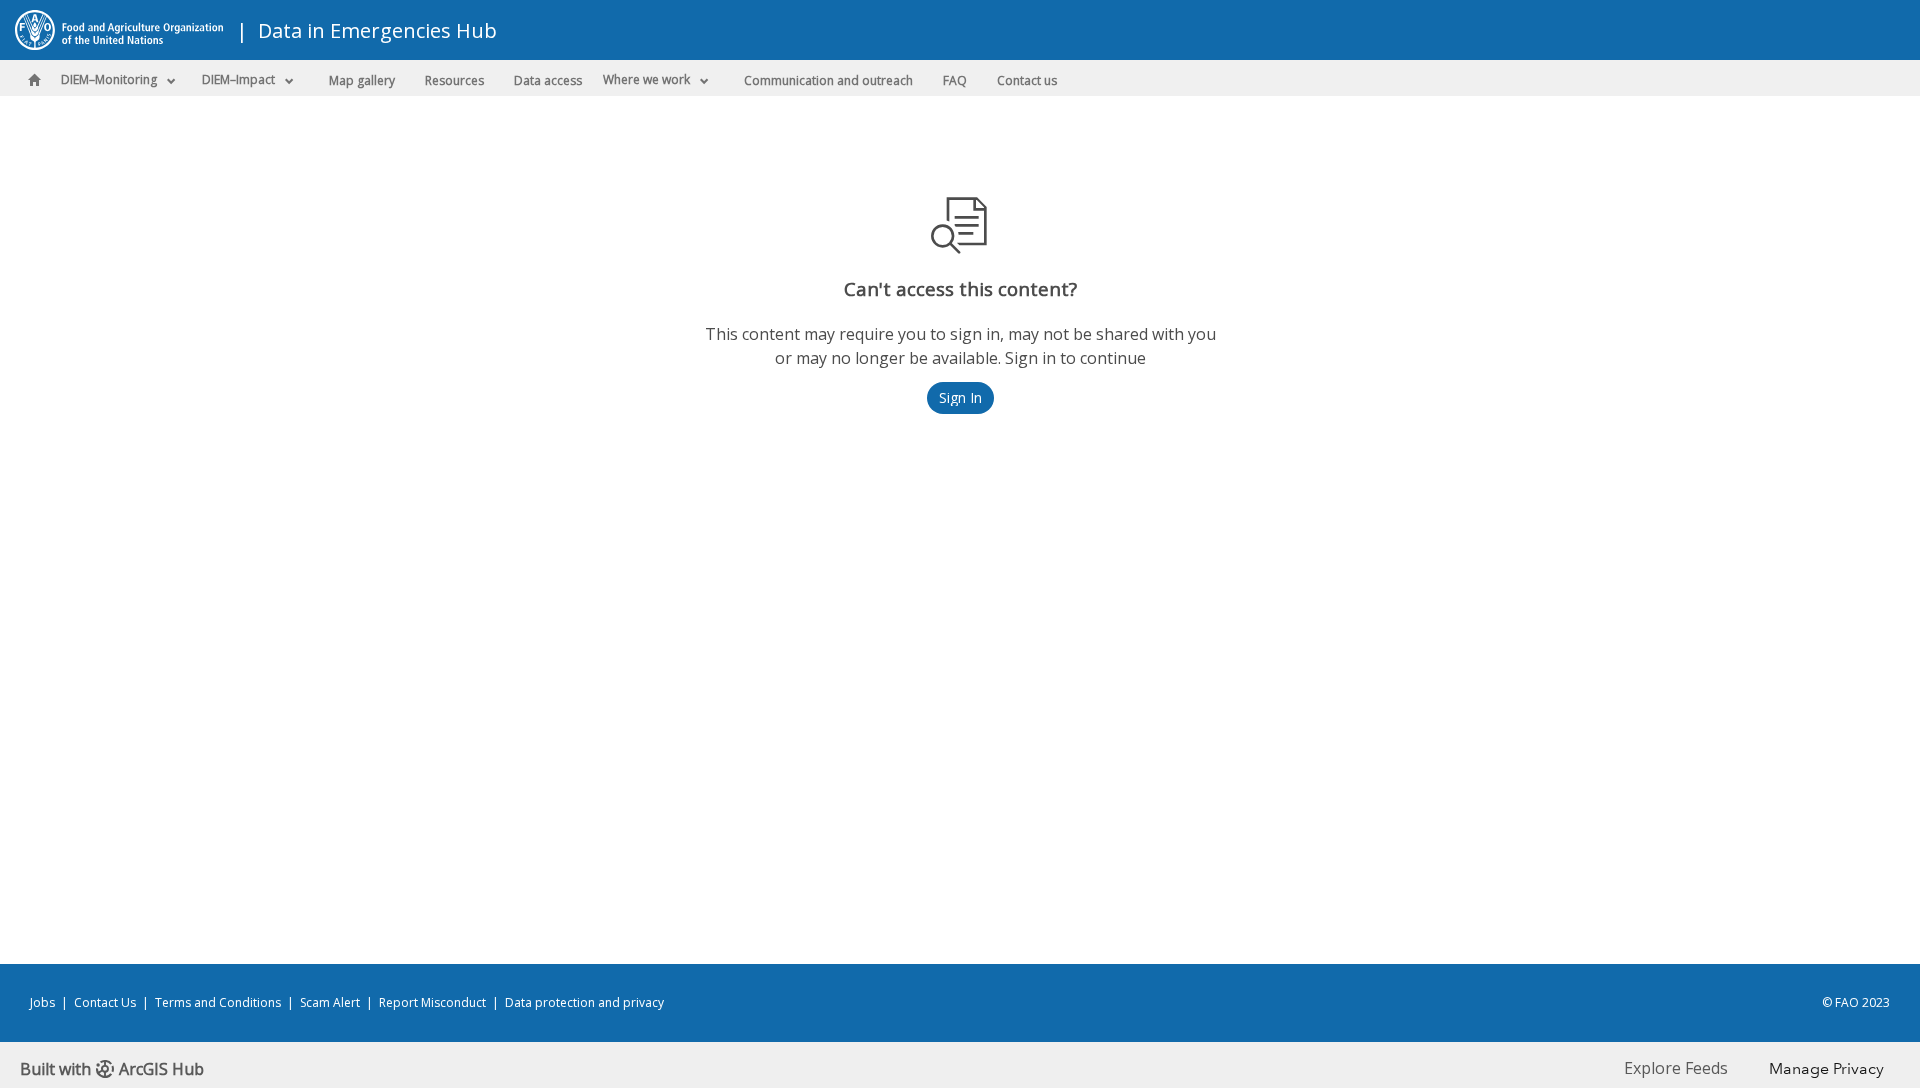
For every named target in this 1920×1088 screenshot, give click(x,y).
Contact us (1027, 80)
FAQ (955, 80)
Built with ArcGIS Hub (112, 1069)
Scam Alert (330, 1002)
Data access (548, 80)
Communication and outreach (828, 80)
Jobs (42, 1002)
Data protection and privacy (584, 1002)
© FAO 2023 (1856, 1002)
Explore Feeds (1676, 1068)
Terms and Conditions (218, 1002)
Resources (454, 80)
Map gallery (362, 80)
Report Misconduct (432, 1002)
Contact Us (105, 1002)
